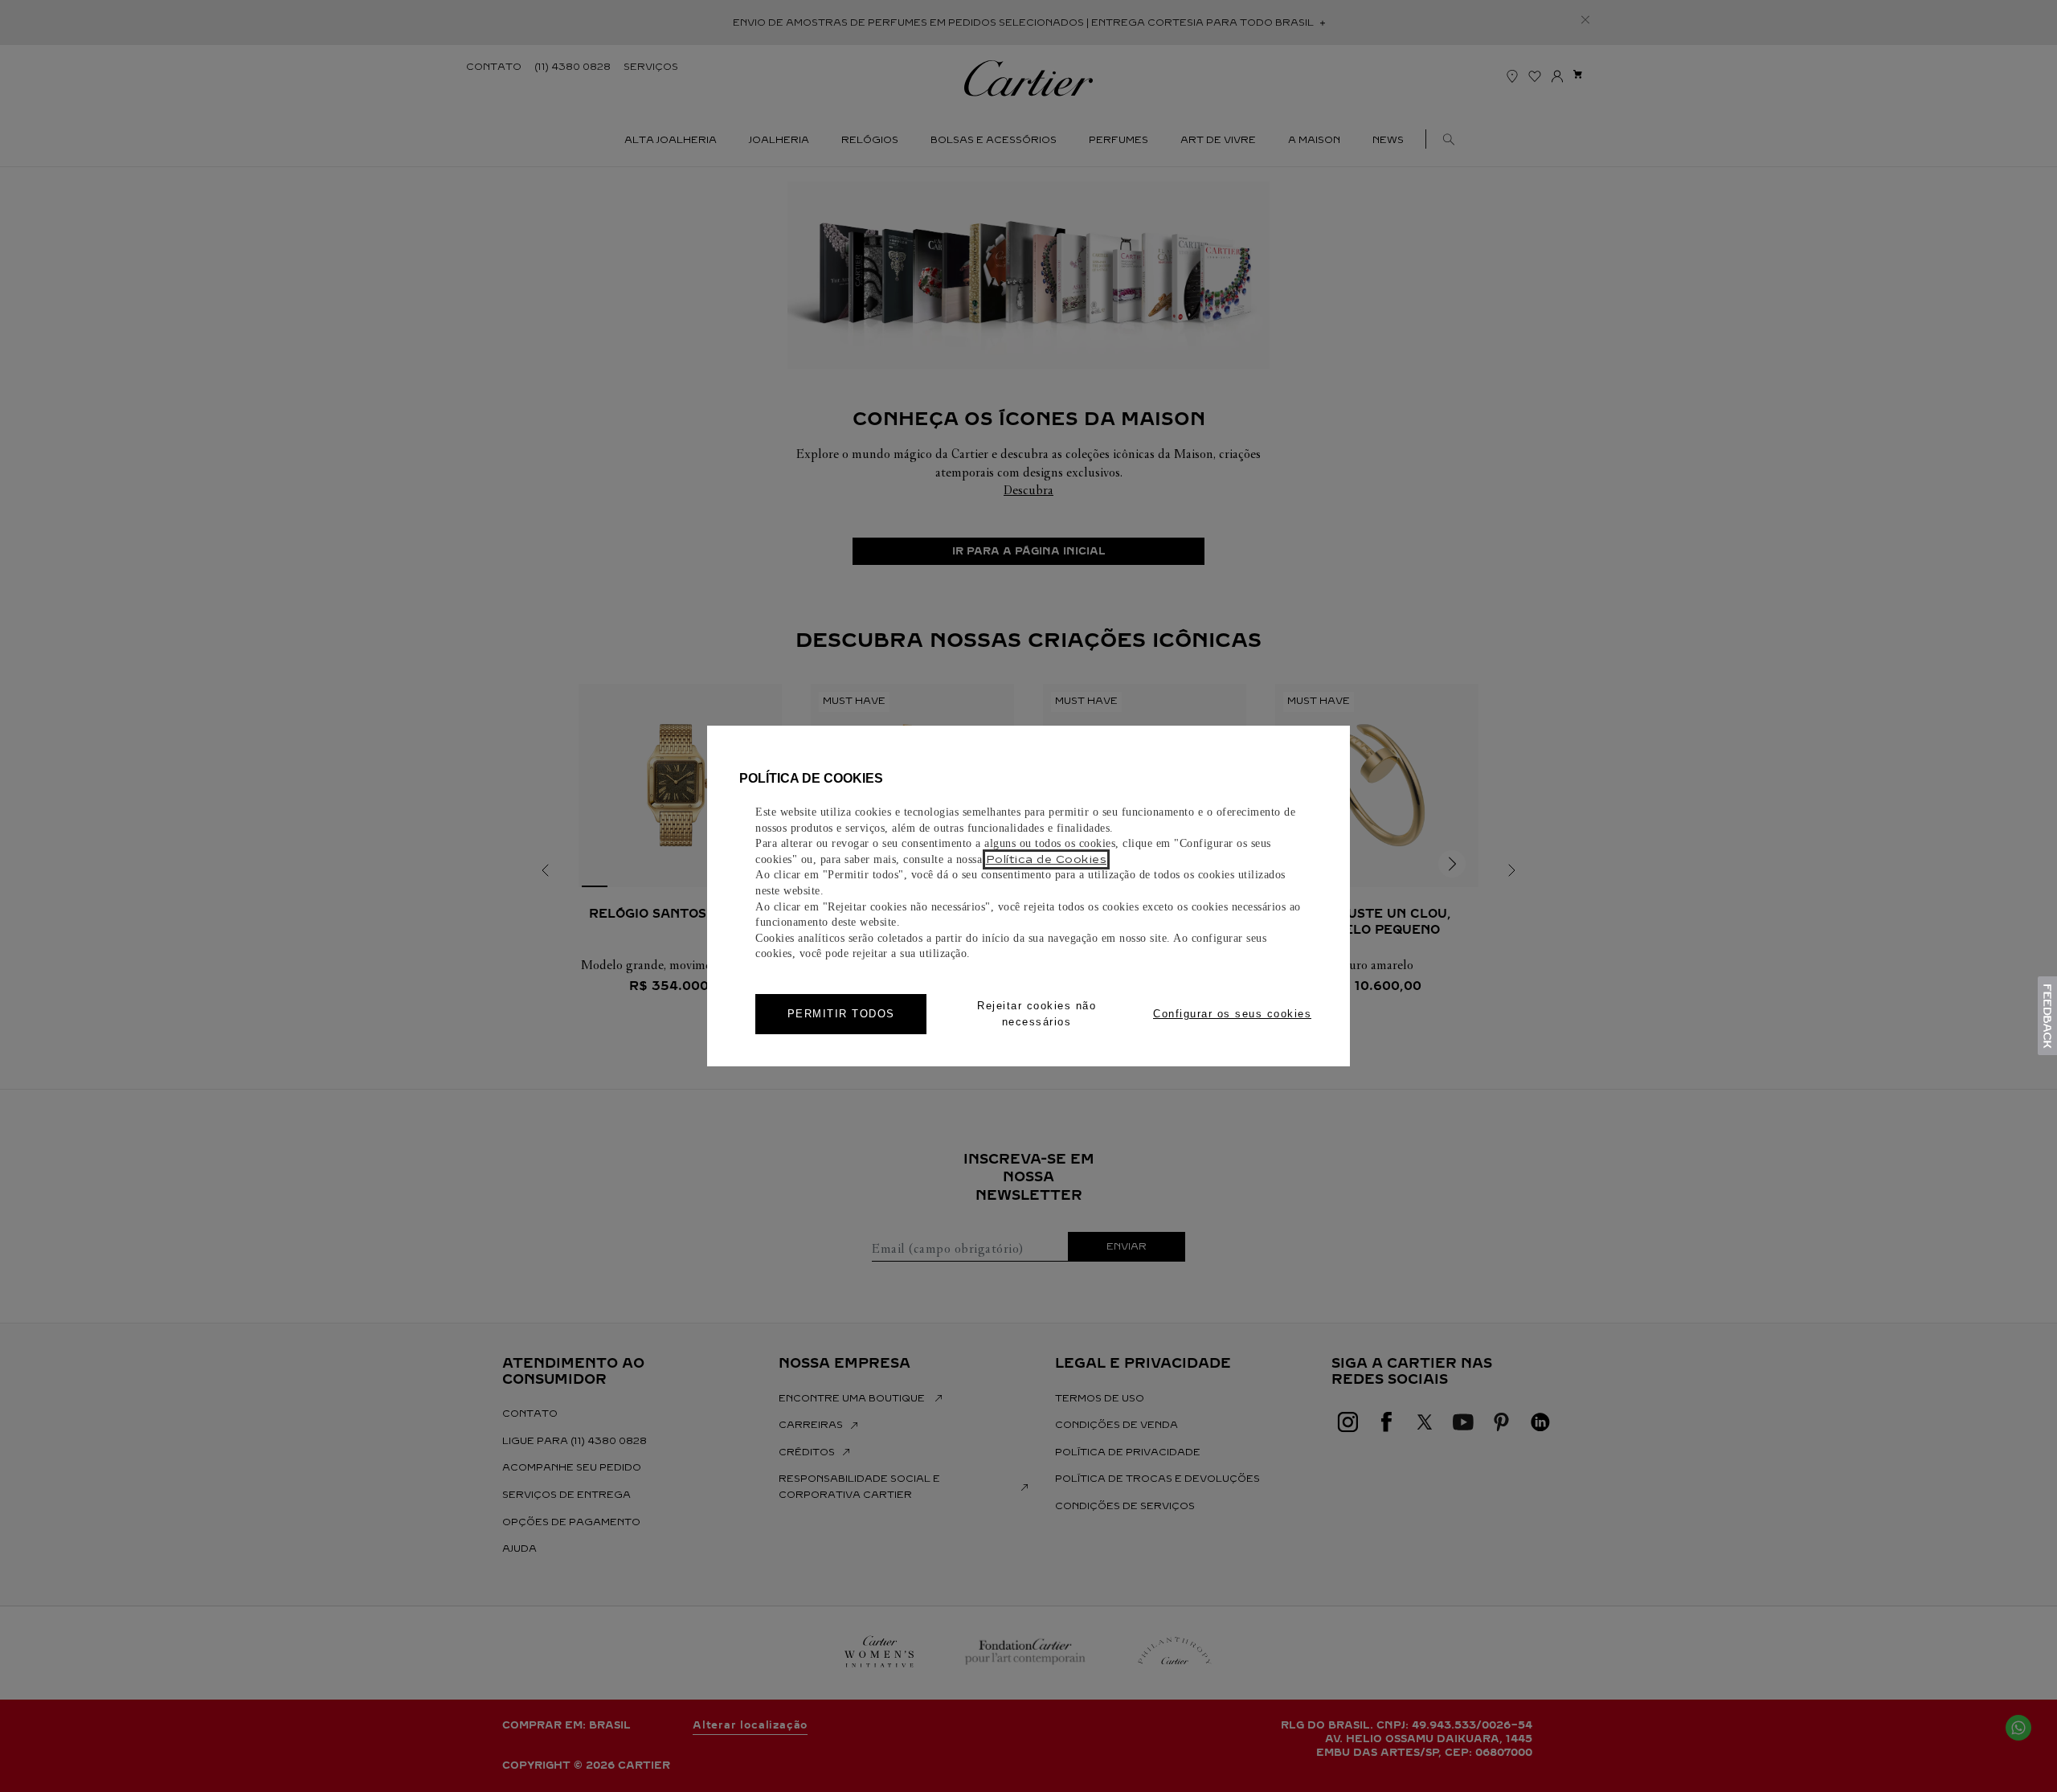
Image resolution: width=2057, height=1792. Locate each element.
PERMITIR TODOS (841, 1014)
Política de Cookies (1047, 859)
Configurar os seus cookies (1232, 1014)
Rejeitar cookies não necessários (1037, 1014)
